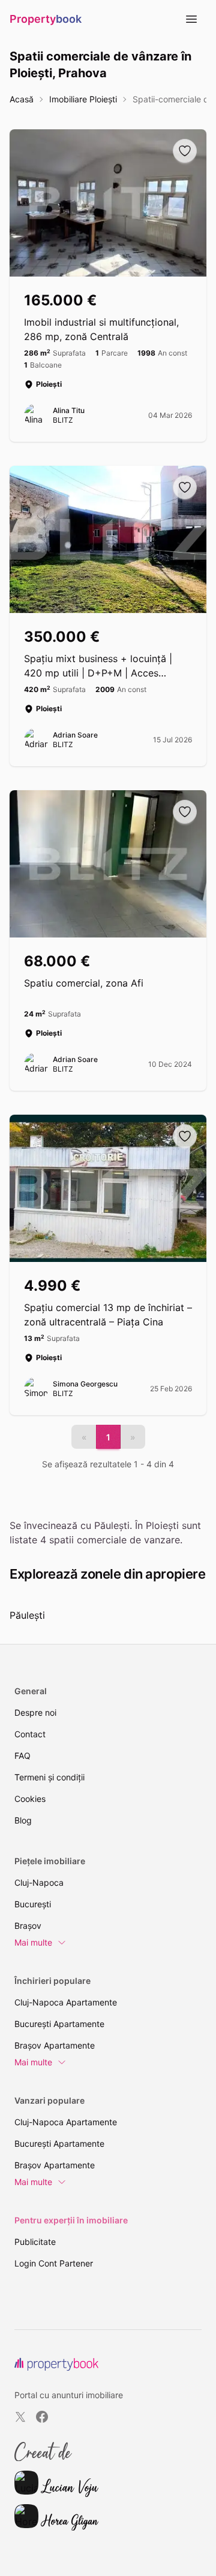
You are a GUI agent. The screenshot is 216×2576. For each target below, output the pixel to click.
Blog (23, 1820)
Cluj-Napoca (39, 1882)
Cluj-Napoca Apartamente (66, 2002)
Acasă (22, 99)
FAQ (22, 1756)
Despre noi (35, 1712)
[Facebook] (42, 2417)
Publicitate (35, 2242)
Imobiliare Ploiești (83, 99)
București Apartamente (59, 2024)
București (33, 1904)
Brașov (28, 1926)
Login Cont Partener (54, 2263)
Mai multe (33, 1942)
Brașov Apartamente (55, 2045)
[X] (20, 2417)
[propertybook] (56, 2364)
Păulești (27, 1615)
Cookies (30, 1799)
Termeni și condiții (49, 1777)
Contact (30, 1734)
